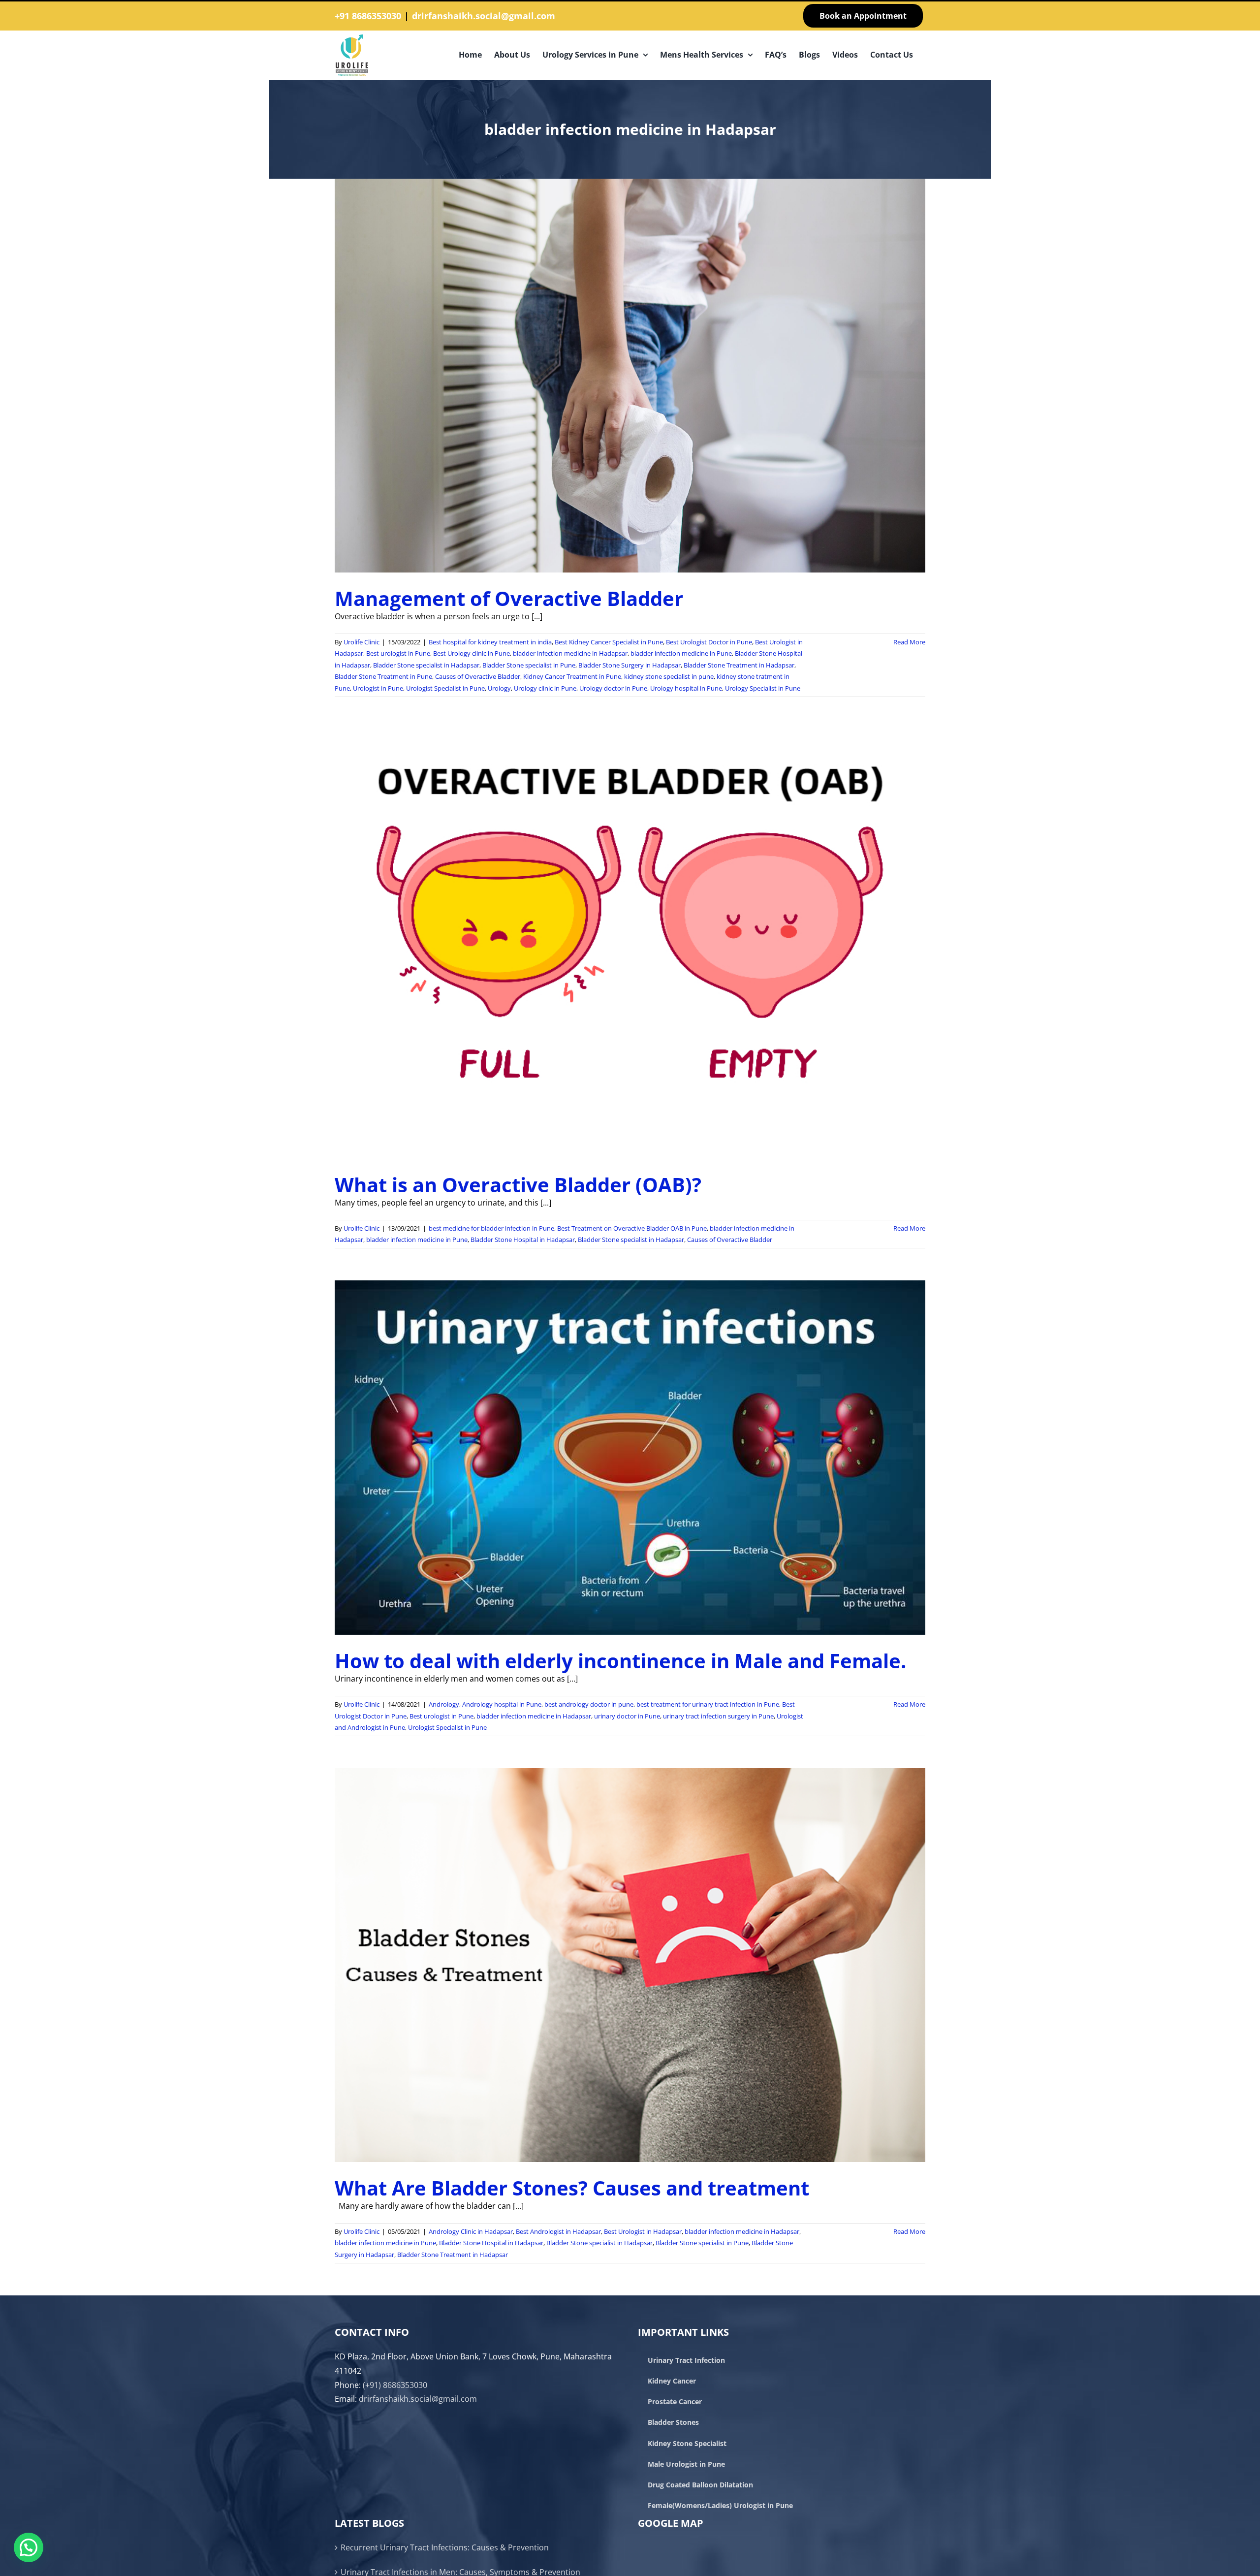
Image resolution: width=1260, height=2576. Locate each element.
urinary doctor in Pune (627, 1716)
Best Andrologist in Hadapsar (558, 2231)
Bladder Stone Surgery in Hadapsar (630, 665)
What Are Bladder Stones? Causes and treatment (572, 2188)
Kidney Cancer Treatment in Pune (572, 676)
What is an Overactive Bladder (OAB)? (518, 1185)
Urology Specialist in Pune (763, 688)
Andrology (444, 1704)
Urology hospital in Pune (686, 688)
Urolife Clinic (362, 642)
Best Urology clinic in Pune (472, 653)
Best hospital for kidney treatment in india (490, 642)
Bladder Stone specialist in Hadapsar (426, 665)
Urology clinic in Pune (545, 688)
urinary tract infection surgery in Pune (718, 1716)
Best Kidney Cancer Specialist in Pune (609, 642)
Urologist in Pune (378, 688)
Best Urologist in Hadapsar (643, 2231)
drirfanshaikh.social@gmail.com (484, 16)
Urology (499, 688)
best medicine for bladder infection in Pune (491, 1228)
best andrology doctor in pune (589, 1704)
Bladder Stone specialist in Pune (529, 665)
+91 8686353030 (368, 16)
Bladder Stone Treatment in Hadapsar (739, 665)
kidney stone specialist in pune (669, 676)
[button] (29, 2547)
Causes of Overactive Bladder (478, 676)
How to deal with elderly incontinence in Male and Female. (620, 1661)
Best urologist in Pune (398, 653)
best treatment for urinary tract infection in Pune (708, 1704)
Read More (909, 642)
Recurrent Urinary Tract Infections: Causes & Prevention (445, 2547)
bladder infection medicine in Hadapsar (570, 653)
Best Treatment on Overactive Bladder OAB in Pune (632, 1228)
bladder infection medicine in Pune (681, 653)
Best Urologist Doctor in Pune (709, 642)
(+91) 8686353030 (395, 2385)
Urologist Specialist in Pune (445, 688)
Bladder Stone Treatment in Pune (383, 676)
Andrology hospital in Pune (502, 1704)
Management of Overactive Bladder (509, 598)
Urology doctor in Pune (613, 688)
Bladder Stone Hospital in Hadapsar (523, 1240)
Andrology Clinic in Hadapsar (471, 2231)
